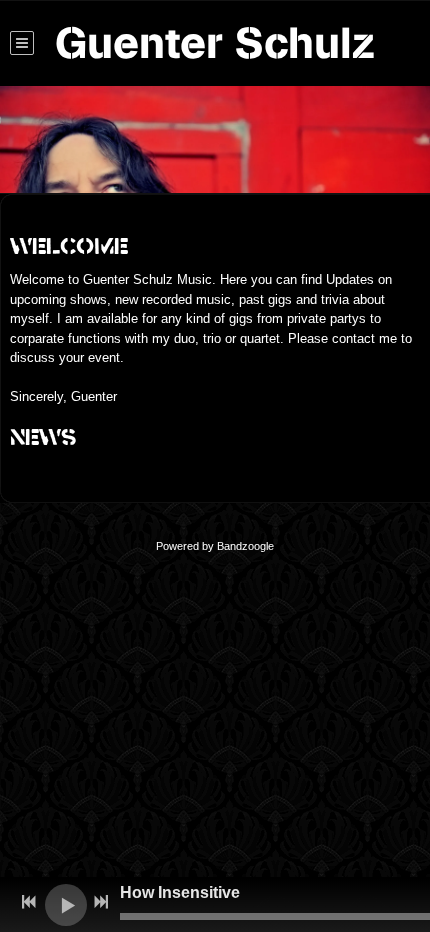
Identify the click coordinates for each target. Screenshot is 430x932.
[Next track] (101, 902)
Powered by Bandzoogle (215, 546)
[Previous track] (29, 902)
